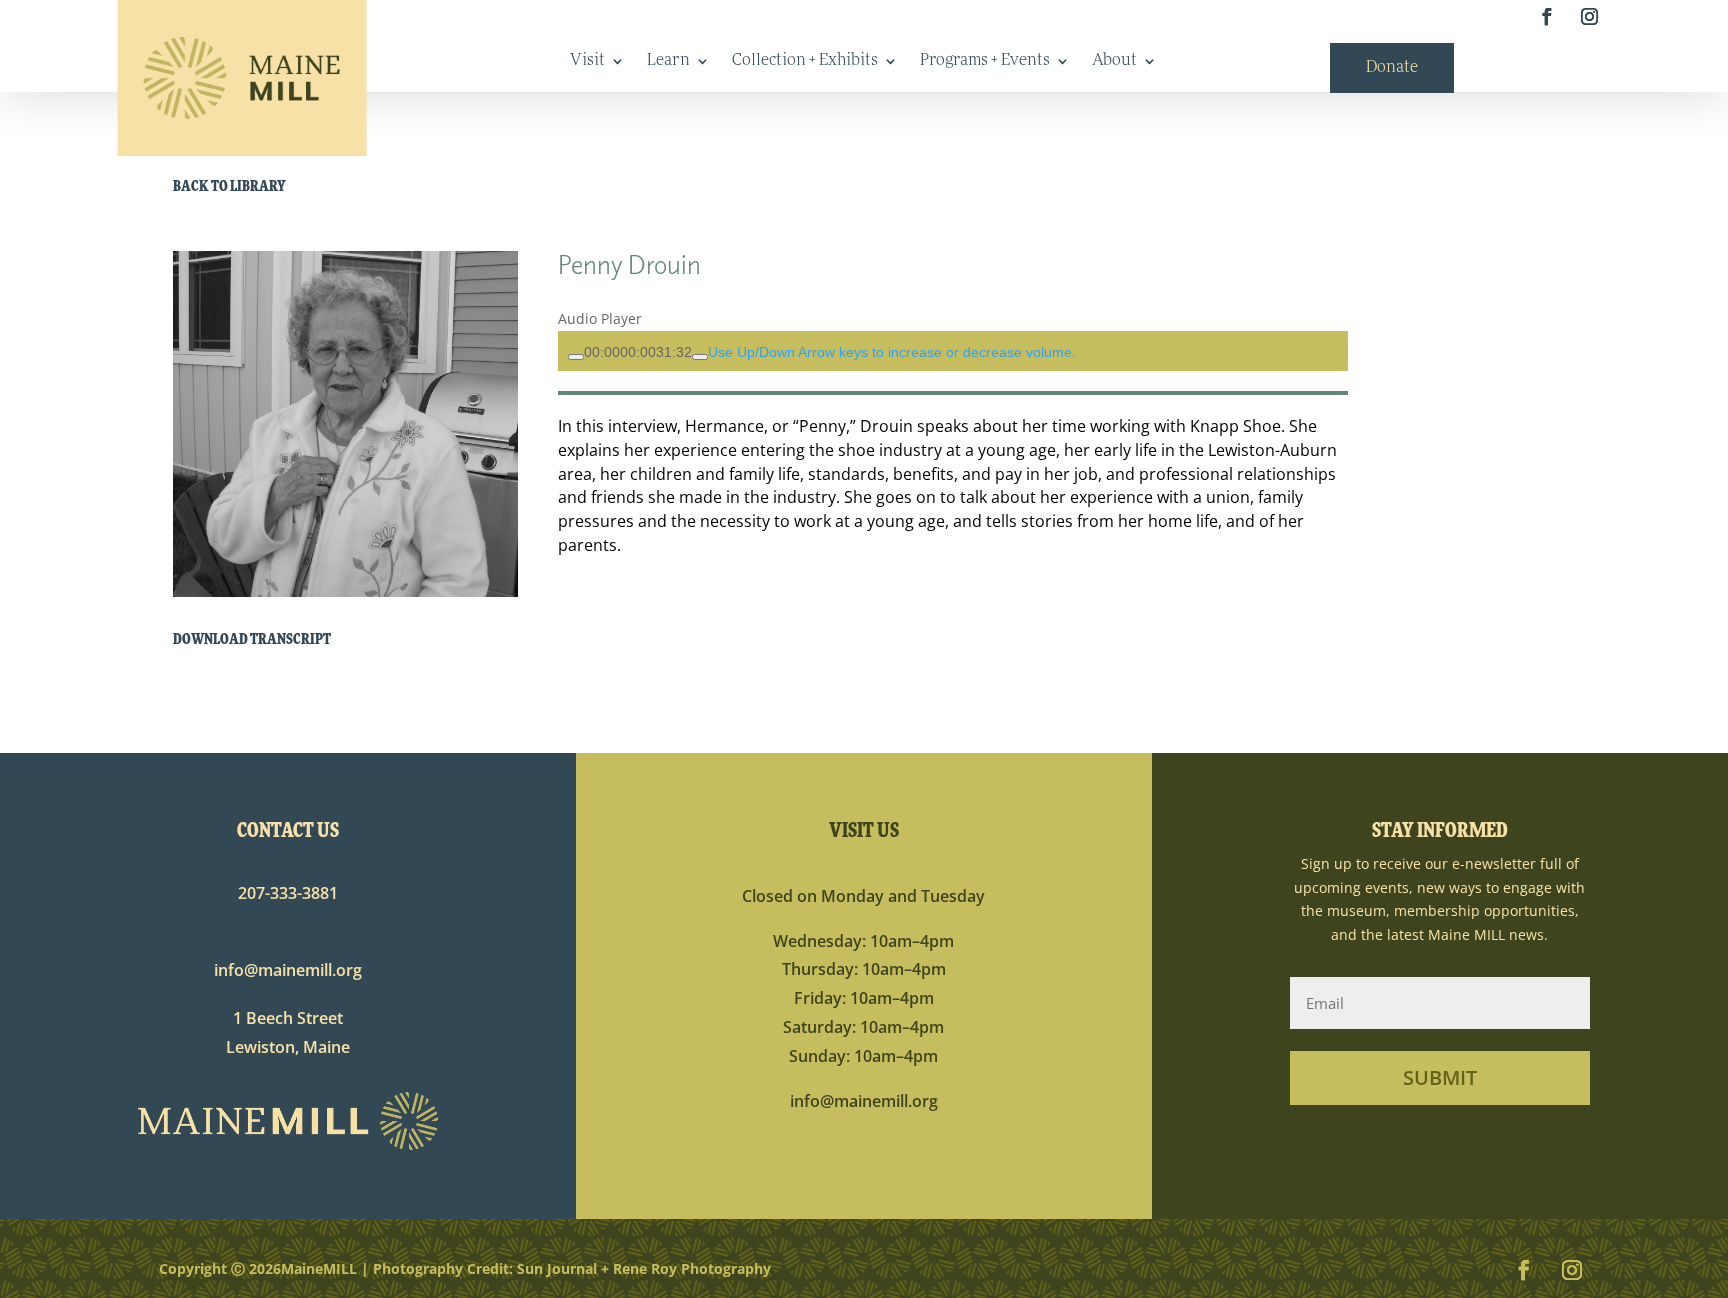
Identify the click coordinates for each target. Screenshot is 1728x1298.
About (1114, 61)
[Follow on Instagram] (1589, 17)
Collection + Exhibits (805, 61)
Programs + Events (985, 61)
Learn (668, 61)
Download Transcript (252, 640)
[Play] (576, 357)
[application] (952, 351)
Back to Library (229, 187)
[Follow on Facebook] (1546, 17)
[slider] (638, 352)
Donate (1392, 68)
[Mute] (700, 357)
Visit (587, 61)
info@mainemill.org (288, 970)
